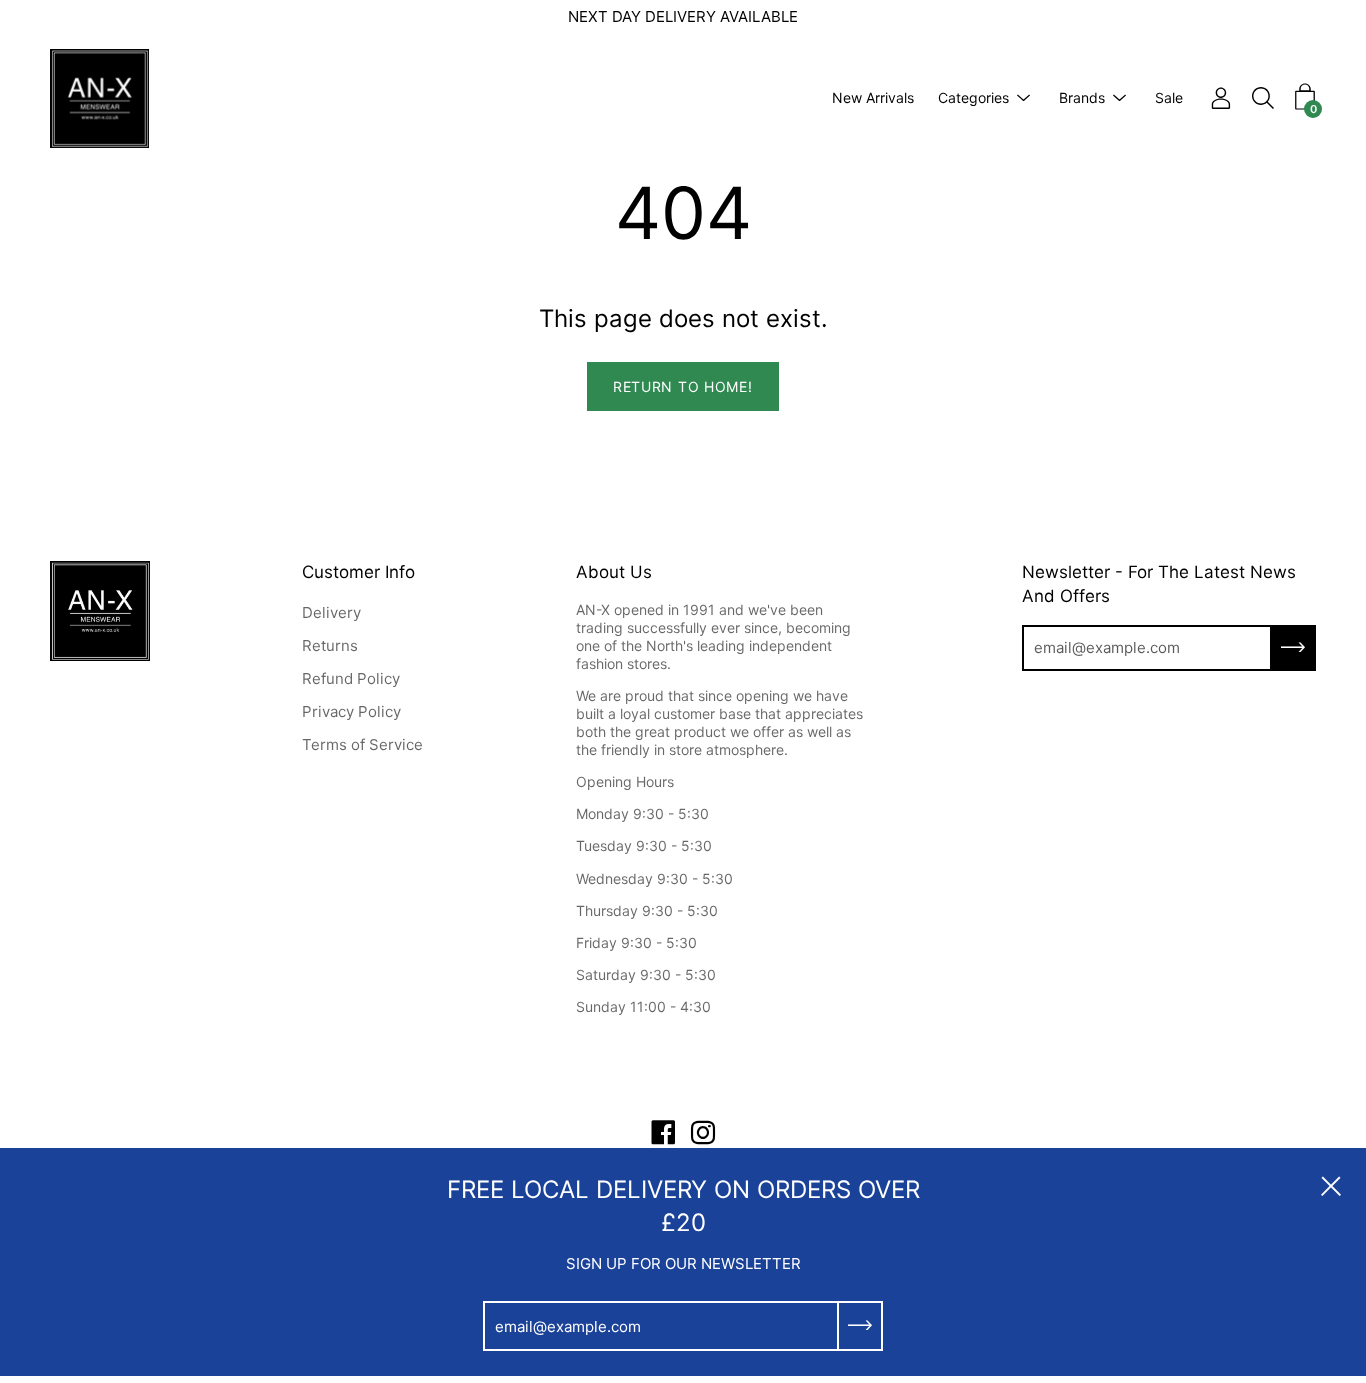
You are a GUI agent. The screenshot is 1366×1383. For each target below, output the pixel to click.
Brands (1082, 97)
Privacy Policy (351, 711)
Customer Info (358, 572)
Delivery (331, 612)
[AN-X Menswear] (100, 98)
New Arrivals (873, 97)
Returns (330, 645)
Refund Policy (351, 678)
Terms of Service (362, 744)
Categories (973, 97)
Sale (1169, 97)
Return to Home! (683, 386)
